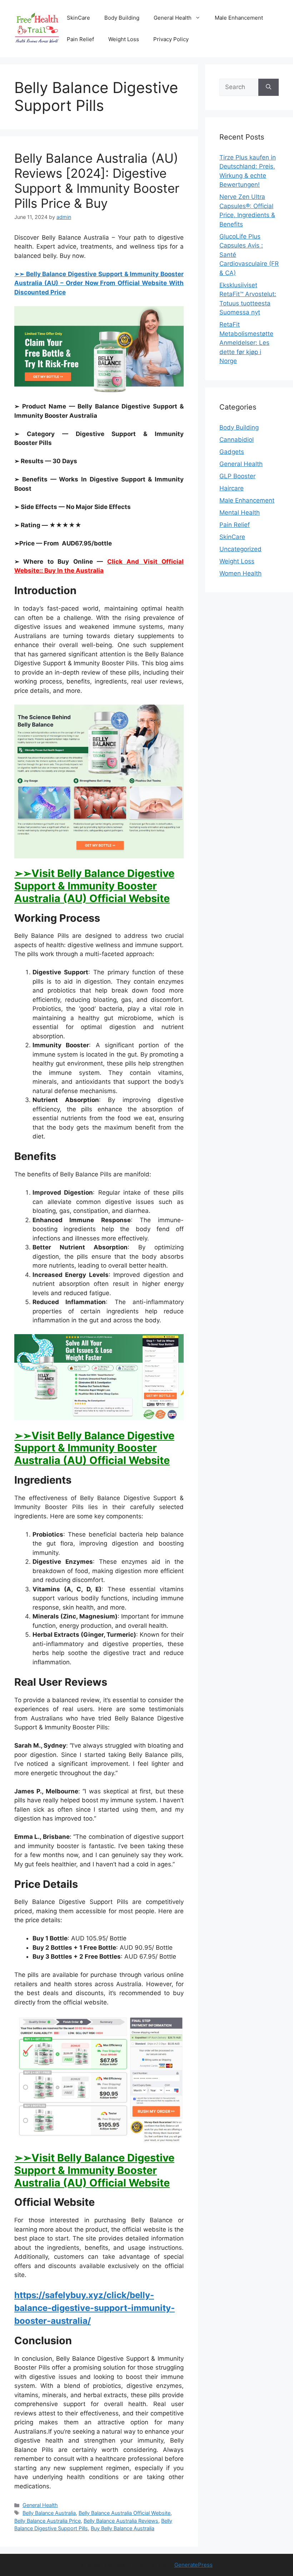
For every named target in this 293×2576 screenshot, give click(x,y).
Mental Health (240, 513)
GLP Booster (237, 476)
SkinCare (78, 18)
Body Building (122, 18)
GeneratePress (193, 2565)
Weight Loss (124, 39)
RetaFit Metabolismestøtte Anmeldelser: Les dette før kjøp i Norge (246, 343)
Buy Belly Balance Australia (123, 2528)
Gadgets (232, 452)
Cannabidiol (237, 440)
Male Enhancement (239, 18)
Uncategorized (240, 549)
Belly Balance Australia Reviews (121, 2521)
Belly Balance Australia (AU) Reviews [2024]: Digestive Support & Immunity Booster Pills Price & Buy (97, 181)
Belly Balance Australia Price (48, 2521)
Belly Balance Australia (49, 2513)
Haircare (232, 488)
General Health (173, 18)
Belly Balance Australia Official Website (125, 2513)
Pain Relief (80, 39)
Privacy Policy (171, 39)
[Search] (269, 87)
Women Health (240, 573)
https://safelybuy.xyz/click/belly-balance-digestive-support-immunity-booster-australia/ (95, 2308)
